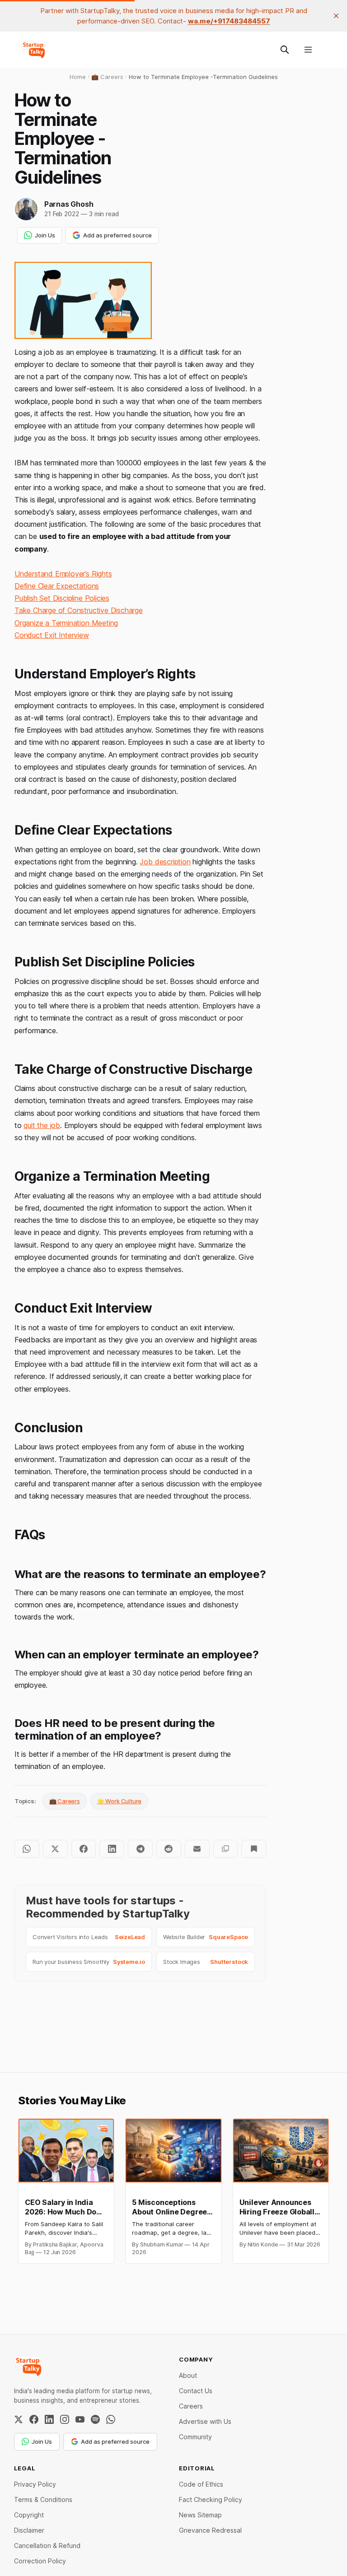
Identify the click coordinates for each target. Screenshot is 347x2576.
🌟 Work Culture (119, 1801)
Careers (191, 2406)
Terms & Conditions (43, 2499)
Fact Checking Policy (211, 2499)
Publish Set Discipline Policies (62, 598)
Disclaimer (29, 2530)
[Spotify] (95, 2419)
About (188, 2375)
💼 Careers (65, 1801)
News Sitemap (200, 2515)
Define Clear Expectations (57, 586)
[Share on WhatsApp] (27, 1849)
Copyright (29, 2515)
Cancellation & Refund (47, 2546)
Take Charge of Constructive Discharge (79, 610)
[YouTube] (80, 2419)
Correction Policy (40, 2561)
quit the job (42, 1125)
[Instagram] (65, 2419)
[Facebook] (34, 2419)
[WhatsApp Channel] (111, 2419)
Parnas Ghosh (69, 204)
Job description (165, 862)
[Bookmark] (254, 1849)
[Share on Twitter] (55, 1849)
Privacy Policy (35, 2484)
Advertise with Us (205, 2421)
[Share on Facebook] (84, 1849)
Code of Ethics (201, 2484)
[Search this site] (285, 50)
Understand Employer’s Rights (63, 574)
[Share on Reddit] (169, 1849)
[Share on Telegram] (140, 1849)
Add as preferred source (117, 235)
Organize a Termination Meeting (66, 623)
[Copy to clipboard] (226, 1849)
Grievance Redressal (210, 2530)
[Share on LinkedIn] (112, 1849)
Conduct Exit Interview (52, 635)
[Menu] (308, 50)
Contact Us (196, 2391)
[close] (336, 16)
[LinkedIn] (49, 2419)
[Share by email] (197, 1849)
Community (195, 2437)
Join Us (45, 235)
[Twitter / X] (19, 2419)
